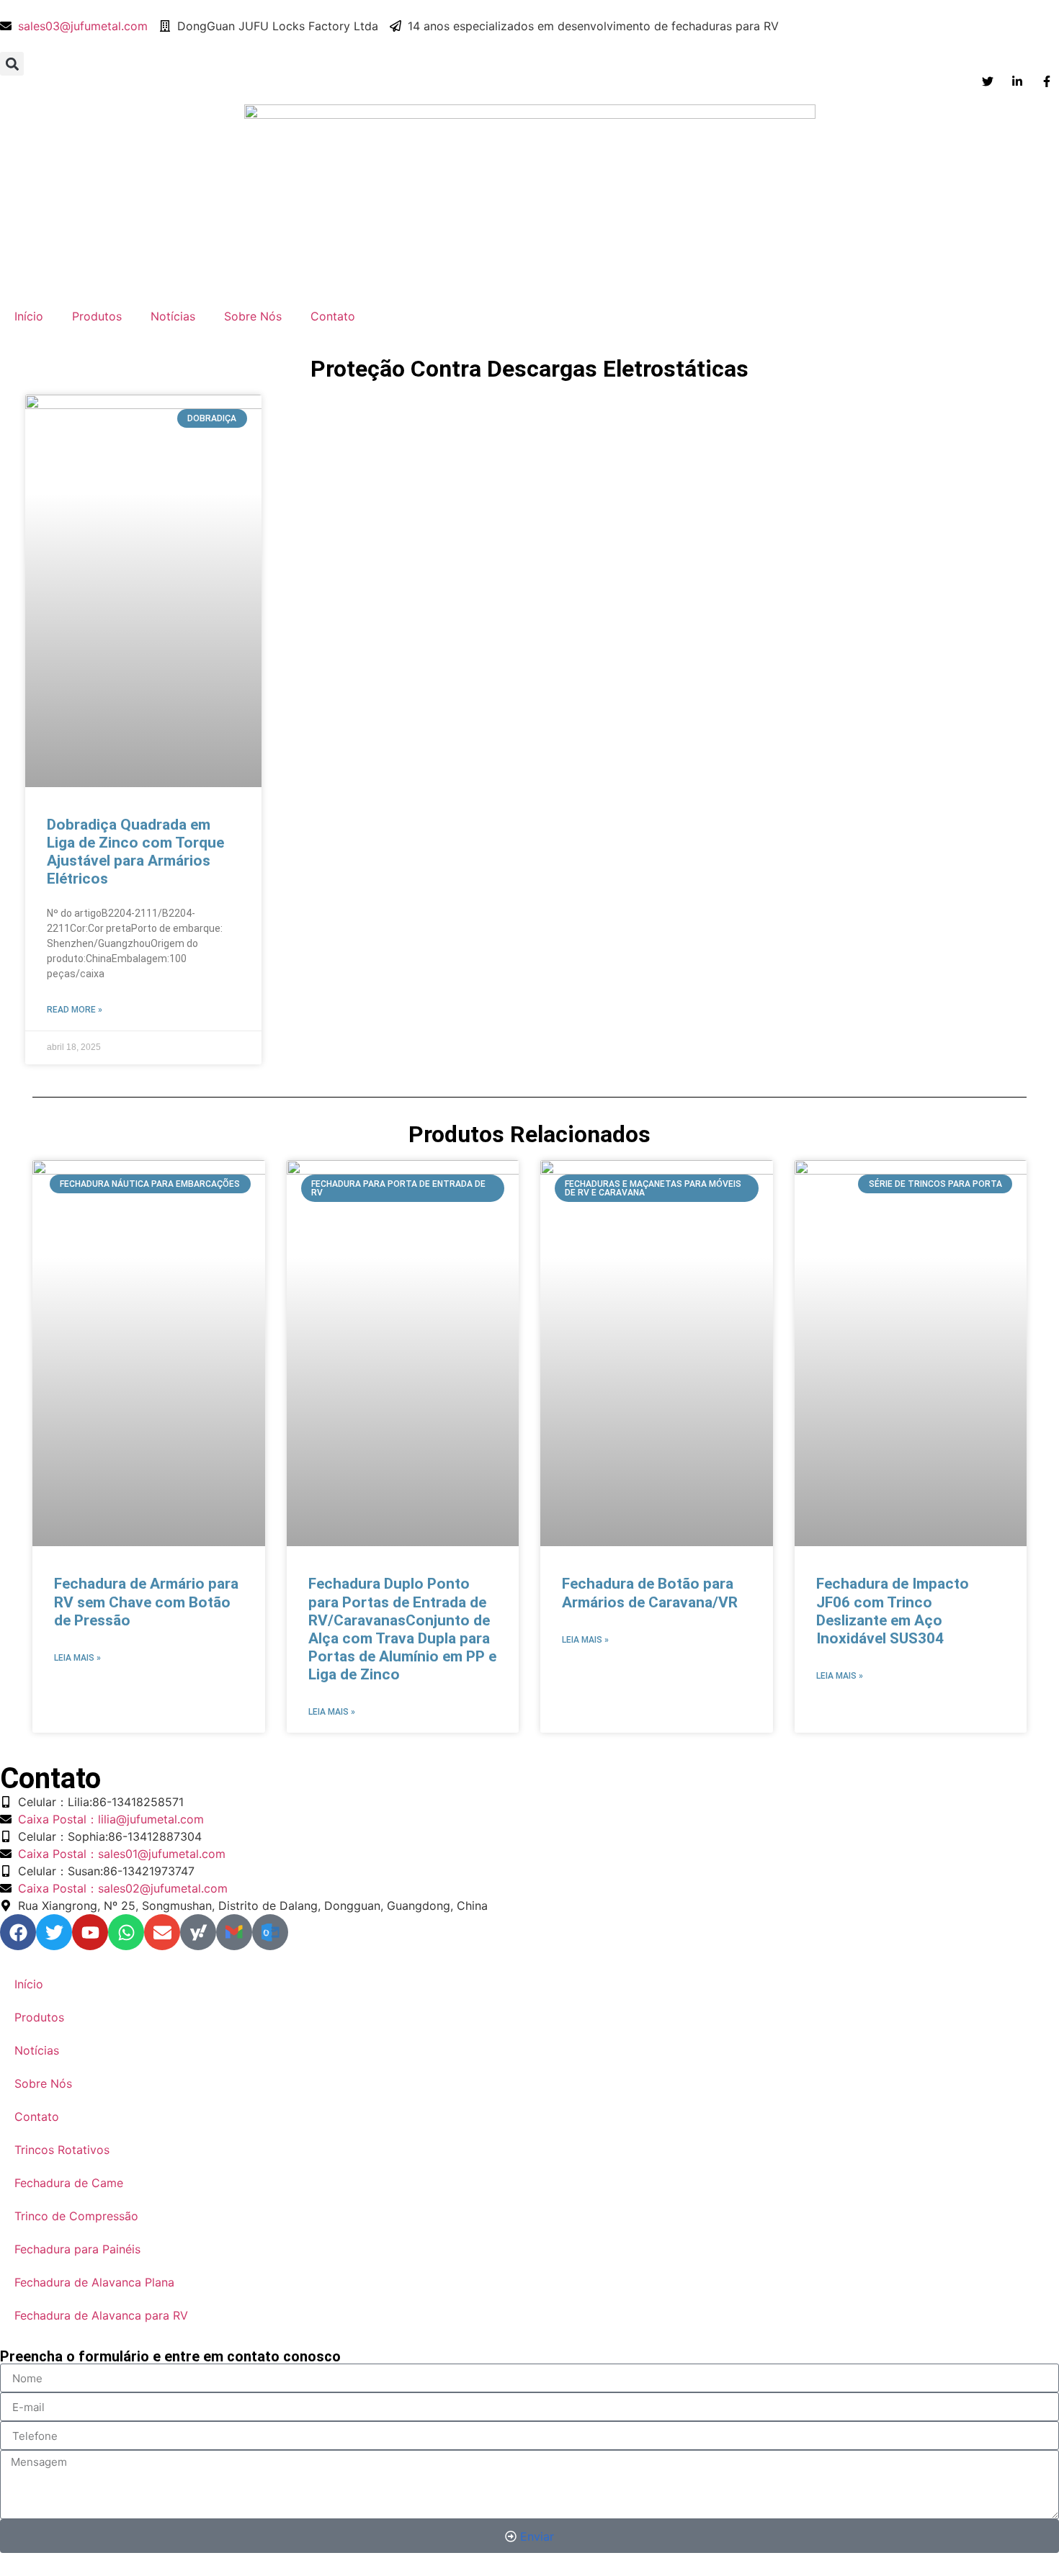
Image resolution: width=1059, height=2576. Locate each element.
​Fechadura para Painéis (77, 2249)
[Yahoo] (198, 1932)
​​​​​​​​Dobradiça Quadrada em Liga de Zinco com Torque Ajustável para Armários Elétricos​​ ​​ (135, 852)
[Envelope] (162, 1932)
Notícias (173, 316)
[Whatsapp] (126, 1932)
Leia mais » (77, 1658)
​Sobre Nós (253, 316)
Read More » (75, 1010)
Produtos (97, 316)
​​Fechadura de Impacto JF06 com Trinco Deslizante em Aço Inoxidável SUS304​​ (893, 1611)
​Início (29, 316)
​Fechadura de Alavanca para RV (101, 2315)
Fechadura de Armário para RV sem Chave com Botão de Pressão (146, 1602)
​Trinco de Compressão (76, 2216)
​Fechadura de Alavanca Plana (94, 2282)
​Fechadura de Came (69, 2183)
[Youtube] (90, 1932)
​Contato (333, 316)
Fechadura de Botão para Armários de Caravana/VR (650, 1593)
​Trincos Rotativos (62, 2150)
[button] (12, 64)
